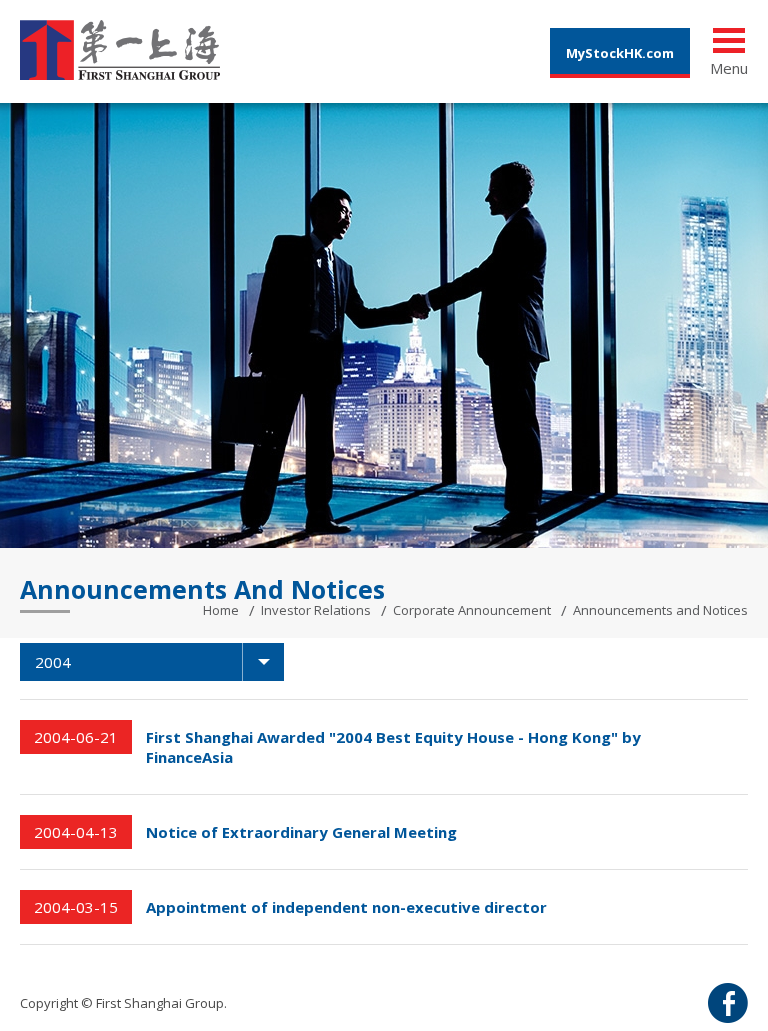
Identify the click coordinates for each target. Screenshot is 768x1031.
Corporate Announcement (472, 610)
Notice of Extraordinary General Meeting (301, 832)
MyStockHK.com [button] (620, 53)
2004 (53, 662)
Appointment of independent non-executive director (346, 907)
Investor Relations (316, 610)
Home (221, 610)
